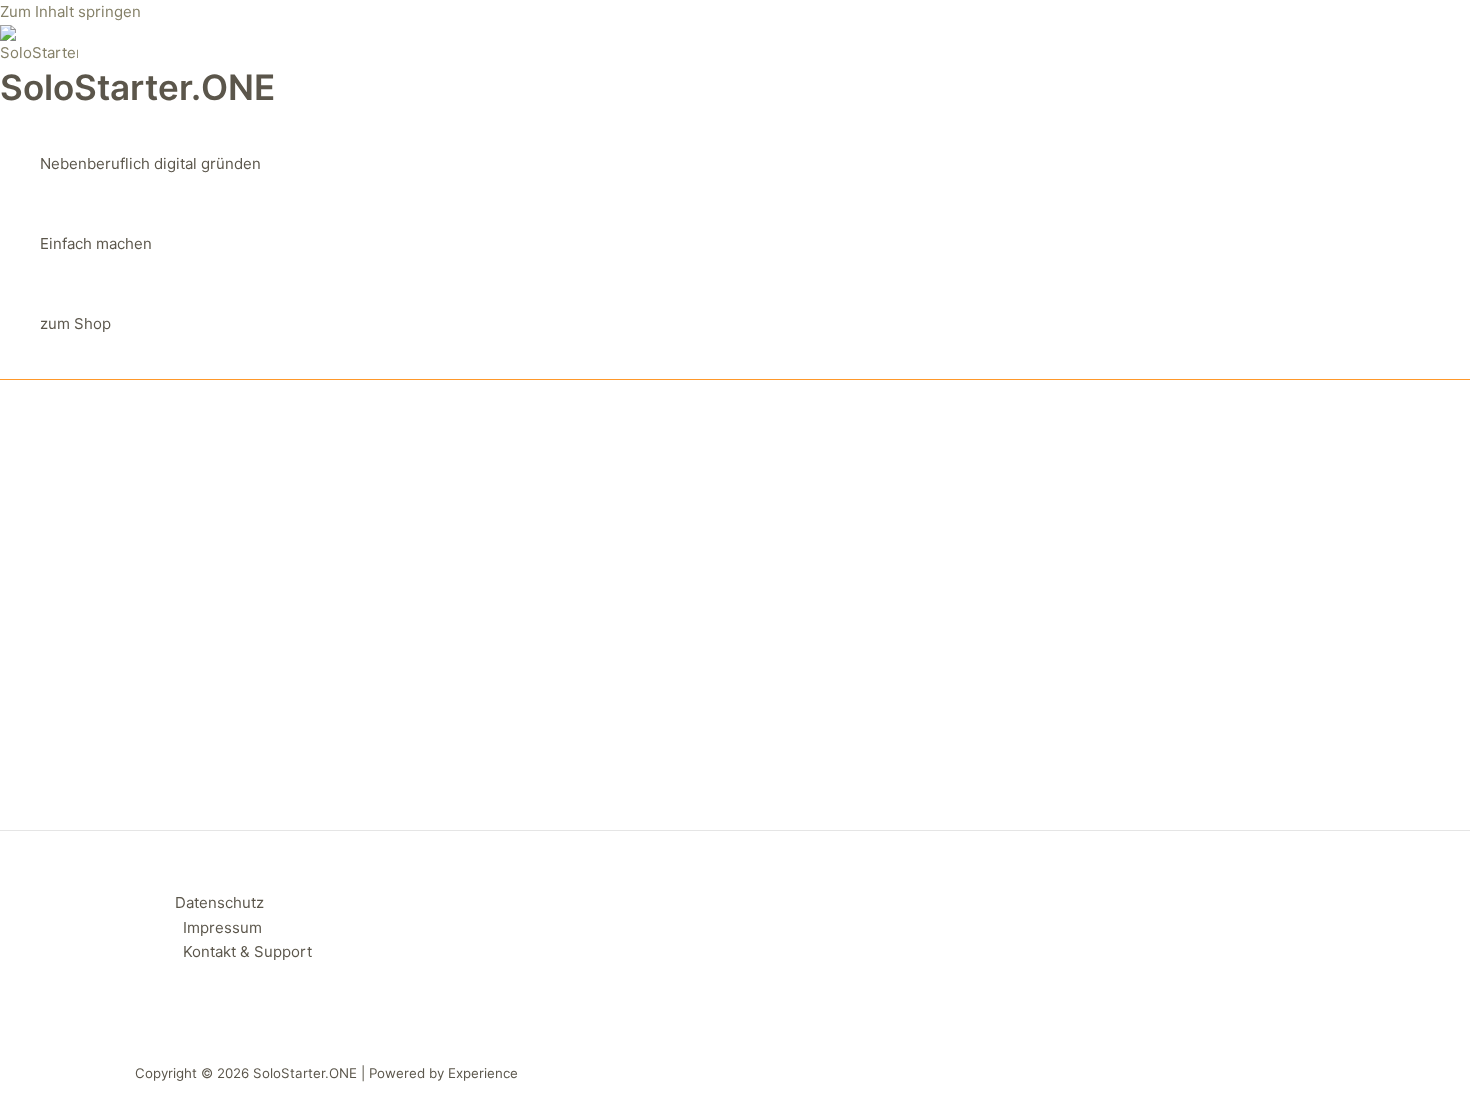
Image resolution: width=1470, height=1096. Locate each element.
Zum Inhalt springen (70, 11)
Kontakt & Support (247, 951)
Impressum (222, 927)
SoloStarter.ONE (137, 87)
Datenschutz (219, 902)
